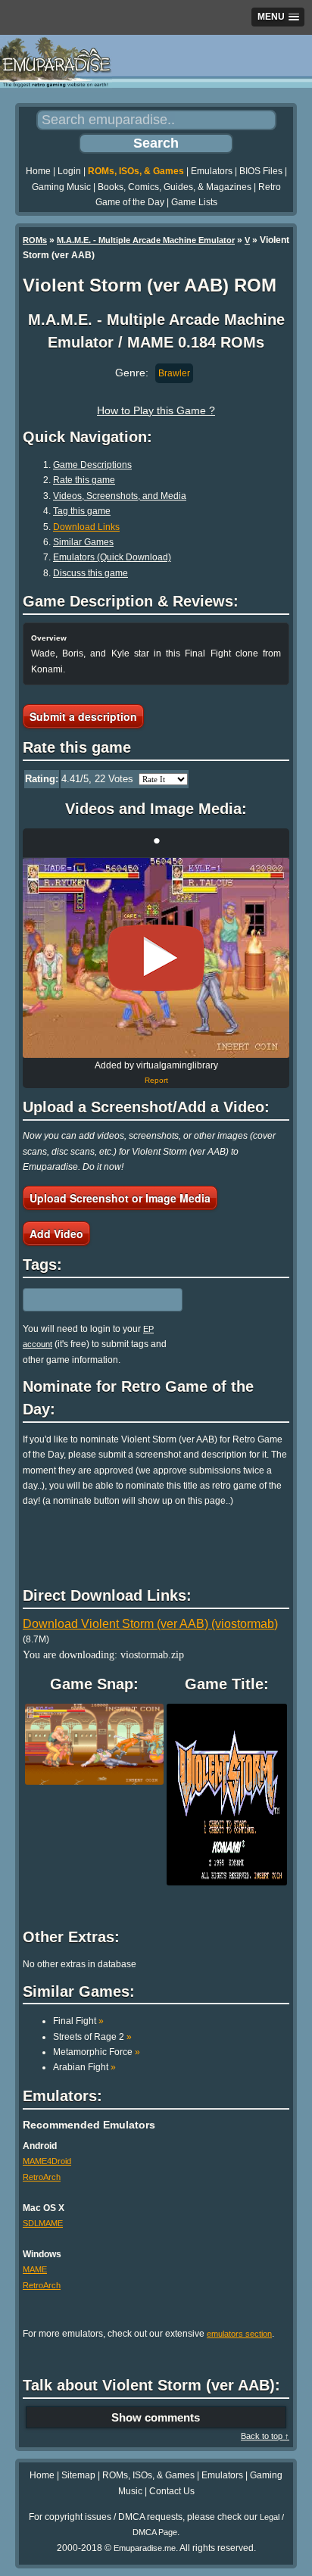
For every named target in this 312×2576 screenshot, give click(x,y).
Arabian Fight (84, 2067)
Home (38, 171)
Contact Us (172, 2491)
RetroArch (42, 2177)
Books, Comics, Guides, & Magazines (175, 187)
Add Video (56, 1233)
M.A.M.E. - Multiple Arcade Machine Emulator (146, 240)
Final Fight (78, 2021)
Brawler (174, 373)
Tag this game (82, 511)
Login (69, 171)
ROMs (35, 240)
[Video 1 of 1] (156, 958)
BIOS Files (261, 171)
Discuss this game (90, 573)
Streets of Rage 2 (92, 2037)
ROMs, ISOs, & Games (136, 171)
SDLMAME (43, 2223)
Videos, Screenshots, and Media (120, 496)
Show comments (156, 2417)
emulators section (239, 2334)
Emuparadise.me (145, 2548)
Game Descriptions (92, 465)
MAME (35, 2269)
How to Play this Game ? (156, 410)
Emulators (212, 171)
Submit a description (83, 716)
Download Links (86, 527)
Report (156, 1080)
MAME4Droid (47, 2161)
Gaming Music (61, 187)
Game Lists (194, 202)
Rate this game (84, 480)
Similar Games (83, 542)
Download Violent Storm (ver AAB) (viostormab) (150, 1624)
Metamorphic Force (97, 2052)
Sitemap (78, 2475)
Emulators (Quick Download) (112, 557)
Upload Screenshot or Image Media (120, 1198)
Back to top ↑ (265, 2436)
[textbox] (89, 1299)
